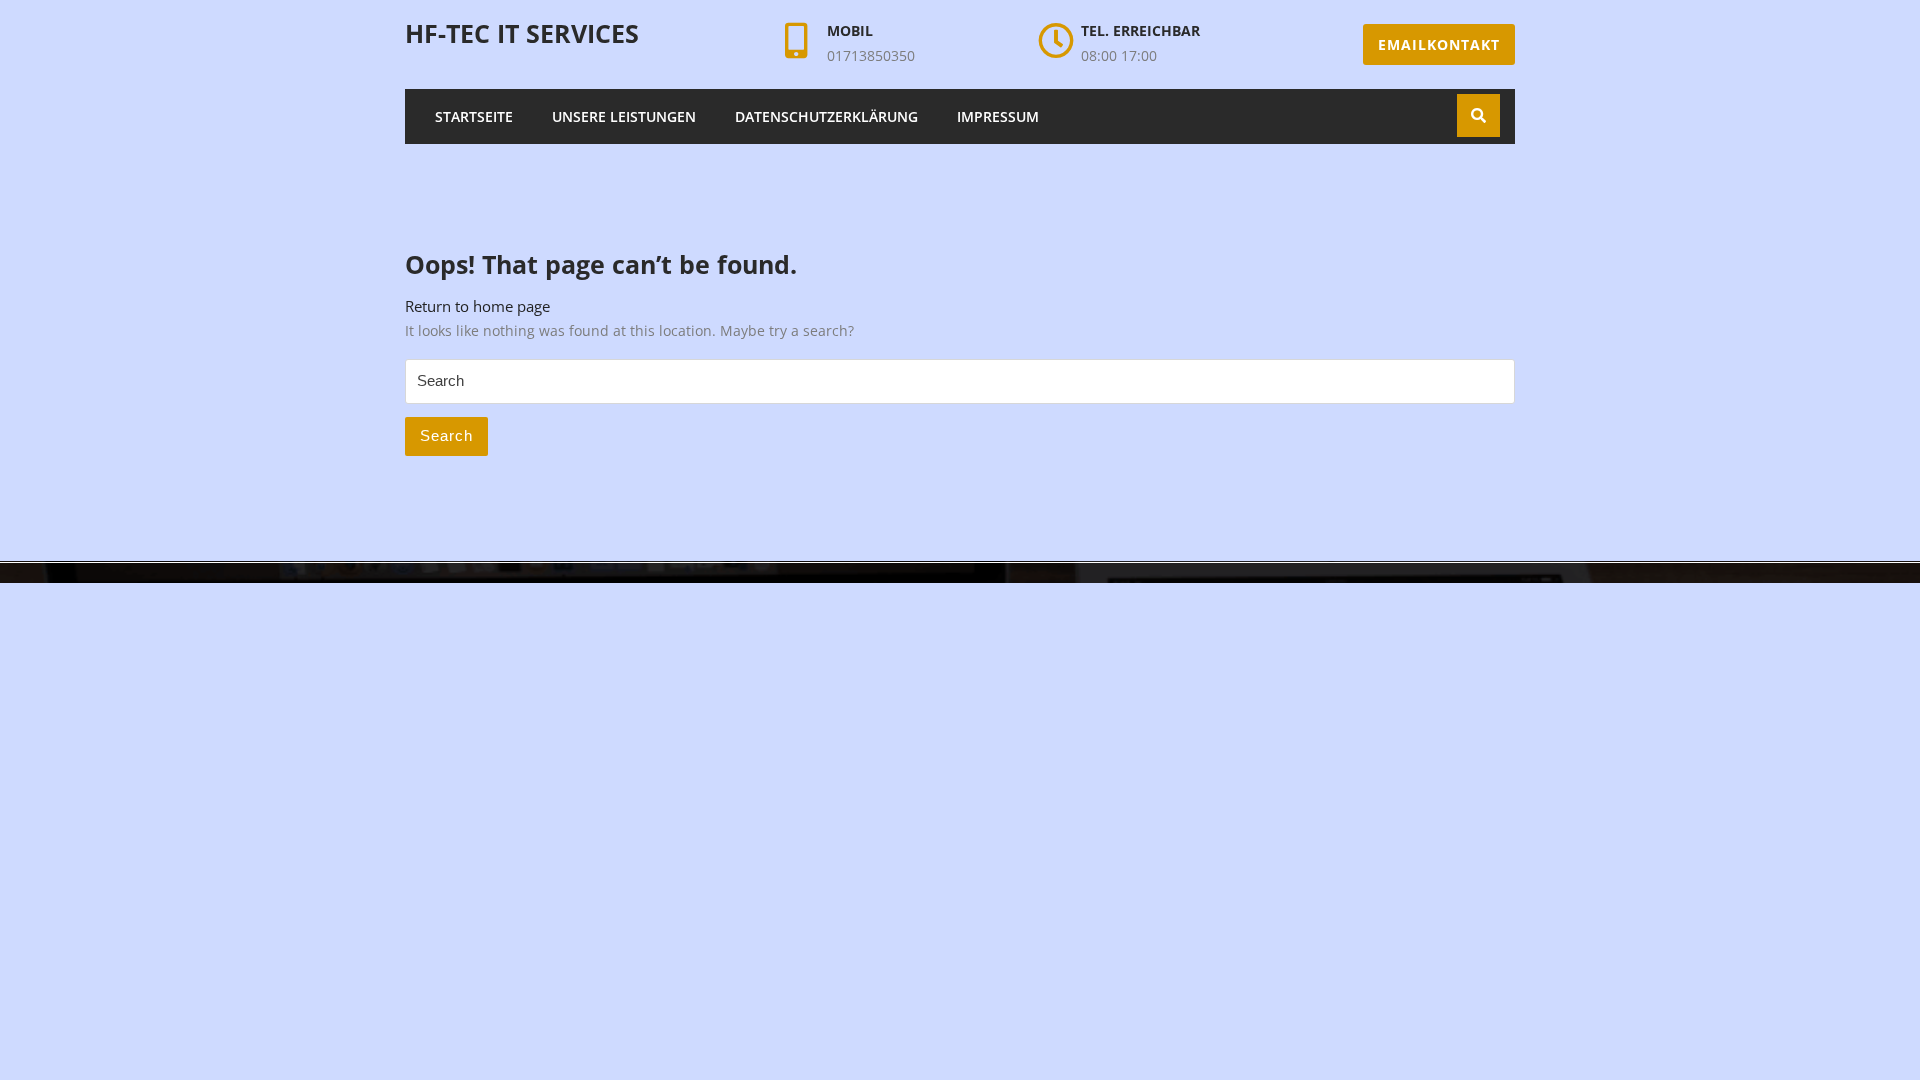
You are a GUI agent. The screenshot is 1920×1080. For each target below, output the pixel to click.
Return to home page (477, 306)
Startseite (474, 116)
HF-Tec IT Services (522, 33)
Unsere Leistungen (624, 116)
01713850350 (871, 55)
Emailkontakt (1439, 44)
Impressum (998, 116)
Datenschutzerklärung (826, 116)
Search (446, 435)
